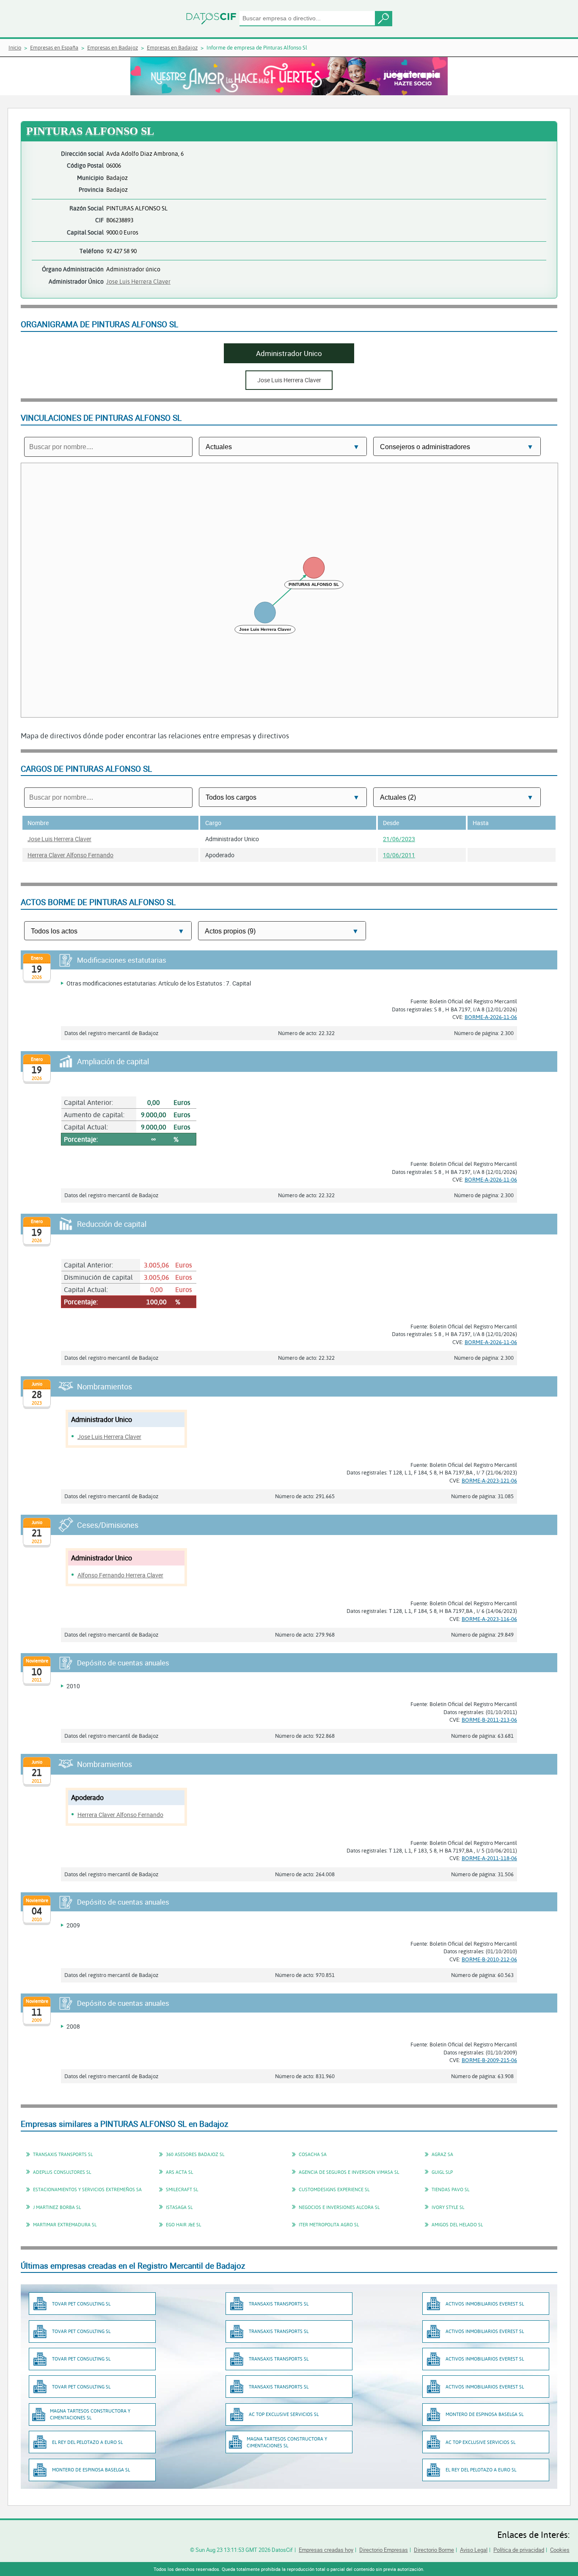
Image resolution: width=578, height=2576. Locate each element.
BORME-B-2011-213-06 (489, 1720)
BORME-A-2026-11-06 (491, 1017)
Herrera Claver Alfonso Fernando (70, 855)
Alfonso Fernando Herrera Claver (120, 1575)
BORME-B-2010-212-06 (489, 1959)
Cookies (560, 2550)
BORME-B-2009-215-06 (489, 2060)
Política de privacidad (519, 2550)
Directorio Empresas (384, 2550)
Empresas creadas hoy (326, 2550)
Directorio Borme (434, 2550)
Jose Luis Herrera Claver (138, 281)
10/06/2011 (399, 855)
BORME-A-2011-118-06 (489, 1858)
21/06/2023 (399, 839)
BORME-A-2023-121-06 (489, 1480)
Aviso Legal (474, 2550)
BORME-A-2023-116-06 (489, 1619)
